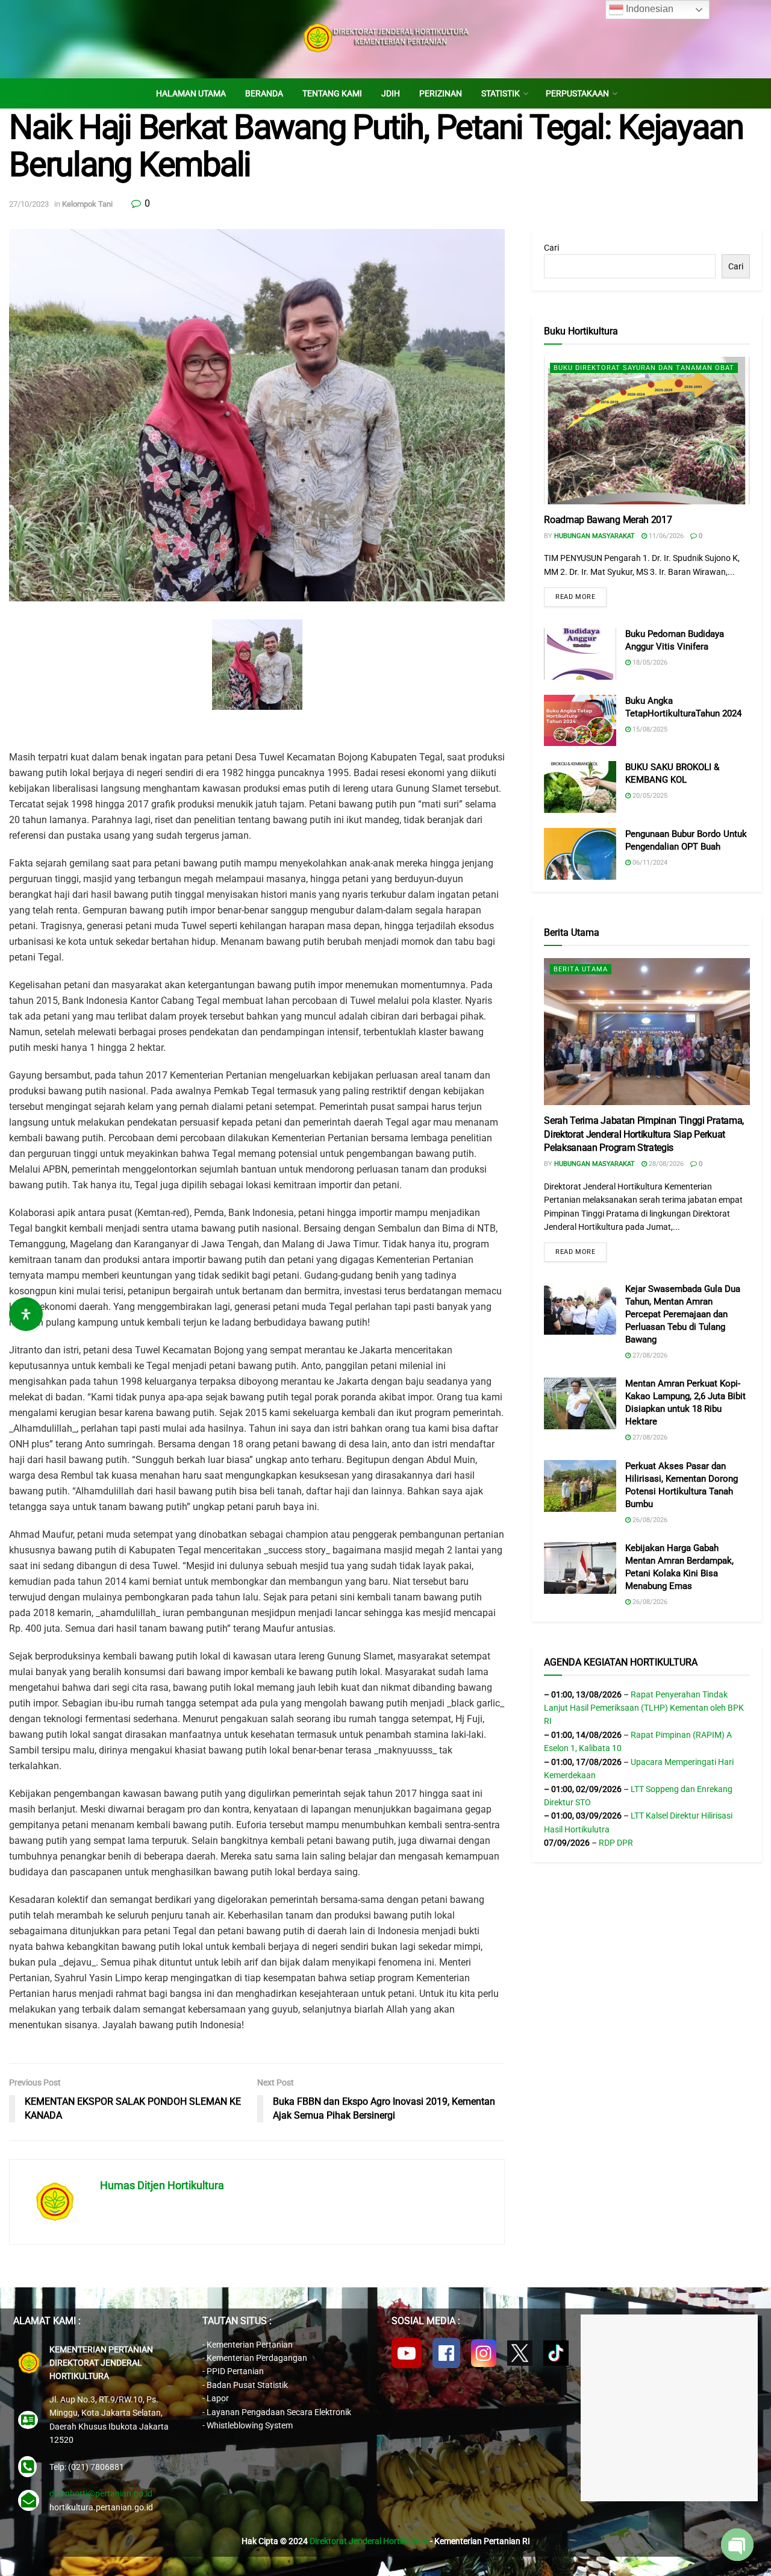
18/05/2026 (649, 663)
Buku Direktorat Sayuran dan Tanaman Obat (644, 368)
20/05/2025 (649, 796)
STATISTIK (501, 93)
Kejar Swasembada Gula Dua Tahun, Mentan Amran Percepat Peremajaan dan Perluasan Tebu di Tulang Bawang (683, 1314)
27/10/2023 (29, 204)
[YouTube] (407, 2353)
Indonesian (648, 9)
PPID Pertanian (235, 2371)
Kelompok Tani (87, 204)
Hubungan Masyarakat (595, 536)
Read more (575, 597)
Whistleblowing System (250, 2425)
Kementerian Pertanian (250, 2345)
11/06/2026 (665, 536)
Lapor (218, 2398)
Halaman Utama (191, 93)
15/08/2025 (649, 729)
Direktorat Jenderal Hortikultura (369, 2541)
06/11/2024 (649, 863)
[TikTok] (556, 2353)
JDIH (391, 93)
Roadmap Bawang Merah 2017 (608, 520)
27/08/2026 (649, 1355)
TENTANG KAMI (332, 93)
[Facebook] (446, 2353)
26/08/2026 (649, 1520)
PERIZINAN (441, 93)
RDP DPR (616, 1843)
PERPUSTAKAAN (577, 93)
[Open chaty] (737, 2545)
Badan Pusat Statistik (247, 2385)
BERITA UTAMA (581, 969)
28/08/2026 (665, 1164)
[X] (520, 2353)
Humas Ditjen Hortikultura (162, 2185)
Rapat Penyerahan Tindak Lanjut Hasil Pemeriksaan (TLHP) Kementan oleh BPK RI (644, 1708)
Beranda (264, 93)
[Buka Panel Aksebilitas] (26, 1314)
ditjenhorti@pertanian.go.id (101, 2493)
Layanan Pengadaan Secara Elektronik (279, 2412)
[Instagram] (484, 2353)
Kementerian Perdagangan (257, 2358)
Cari (551, 248)
